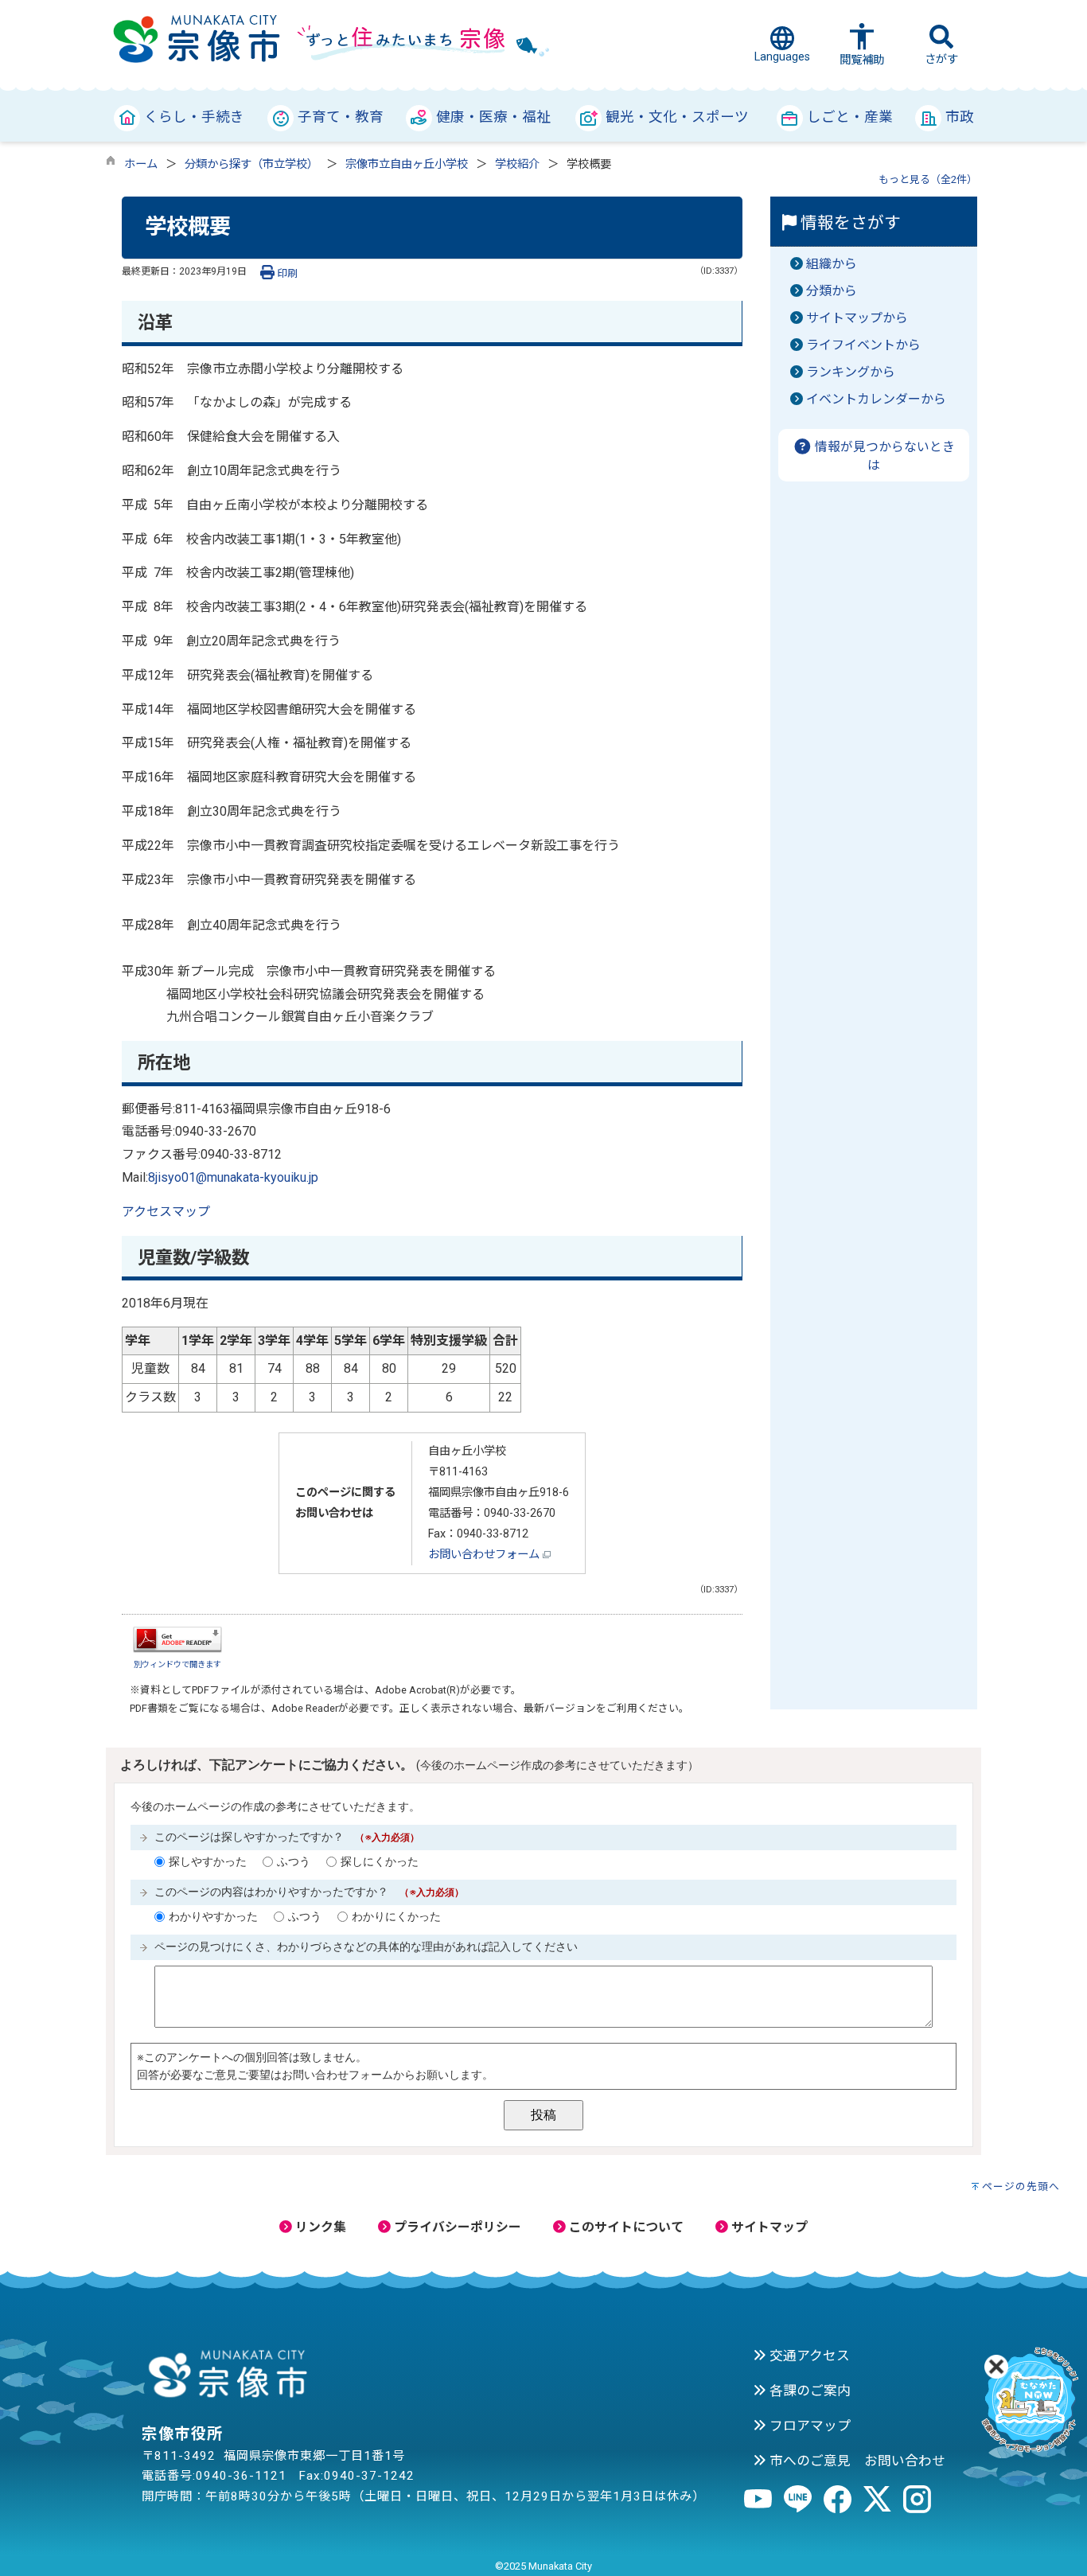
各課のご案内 (808, 2391)
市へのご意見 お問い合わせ (856, 2461)
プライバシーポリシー (456, 2227)
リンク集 (319, 2227)
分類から (832, 291)
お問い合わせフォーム (485, 1555)
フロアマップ (808, 2426)
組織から (832, 264)
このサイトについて (625, 2227)
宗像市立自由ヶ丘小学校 (407, 164)
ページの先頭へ (1021, 2186)
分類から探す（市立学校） (251, 164)
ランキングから (851, 372)
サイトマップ (768, 2227)
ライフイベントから (863, 345)
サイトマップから (857, 318)
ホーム (141, 164)
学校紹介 (517, 164)
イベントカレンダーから (876, 399)
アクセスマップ (166, 1212)
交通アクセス (808, 2356)
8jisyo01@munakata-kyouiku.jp (233, 1177)
